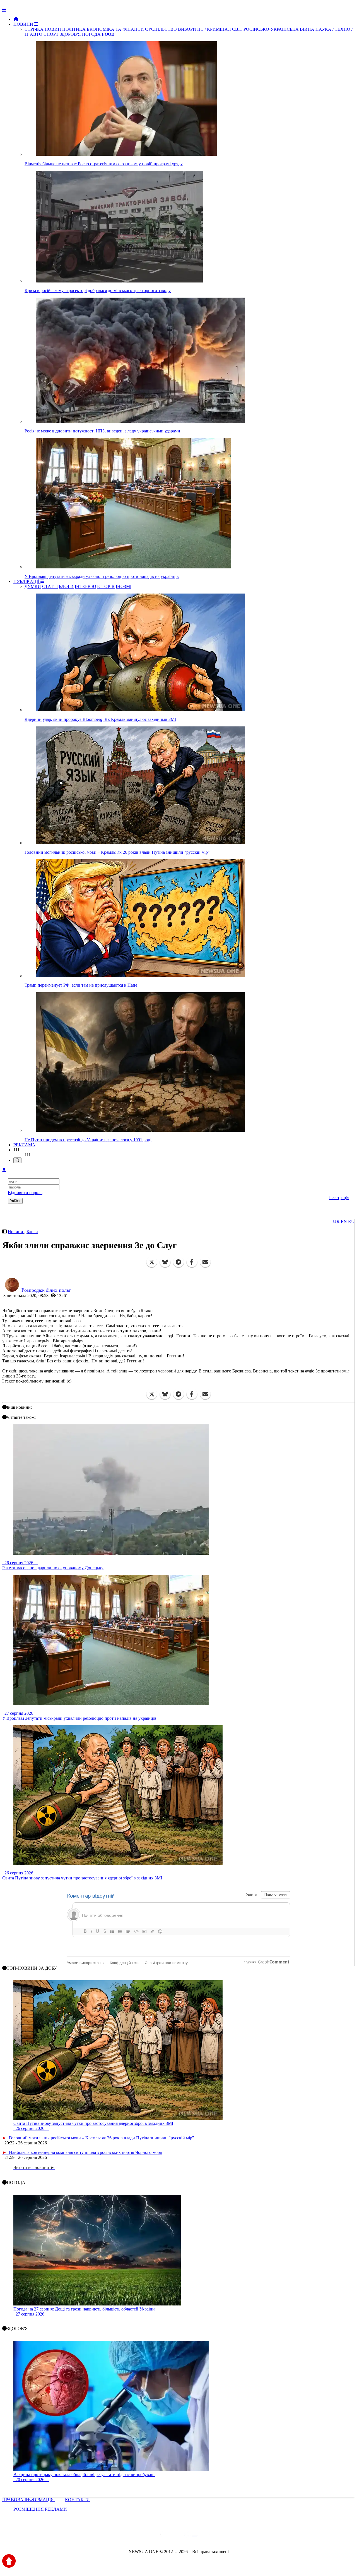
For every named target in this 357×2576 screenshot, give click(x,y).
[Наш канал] (209, 2536)
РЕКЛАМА (24, 1145)
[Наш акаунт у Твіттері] (136, 2536)
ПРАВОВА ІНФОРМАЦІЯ (29, 2500)
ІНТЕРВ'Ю (85, 586)
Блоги (32, 1232)
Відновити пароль (25, 1193)
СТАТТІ (50, 586)
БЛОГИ (66, 586)
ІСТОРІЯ (106, 586)
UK (336, 1222)
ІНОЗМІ (124, 586)
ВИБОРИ (187, 29)
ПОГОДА (91, 34)
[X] (152, 1262)
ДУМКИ (33, 586)
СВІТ (237, 29)
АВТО (36, 34)
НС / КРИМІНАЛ (214, 29)
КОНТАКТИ (77, 2500)
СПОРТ (51, 34)
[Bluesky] (165, 1262)
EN (344, 1222)
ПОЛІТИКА (74, 29)
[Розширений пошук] (17, 1160)
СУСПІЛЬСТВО (161, 29)
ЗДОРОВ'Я (70, 34)
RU (351, 1222)
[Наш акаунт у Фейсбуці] (162, 2536)
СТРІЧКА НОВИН (43, 29)
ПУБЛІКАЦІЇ (27, 581)
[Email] (205, 1262)
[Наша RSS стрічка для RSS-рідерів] (222, 2536)
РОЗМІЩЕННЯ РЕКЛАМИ (40, 2509)
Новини (16, 1232)
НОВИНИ (24, 24)
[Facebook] (192, 1262)
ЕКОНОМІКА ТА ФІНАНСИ (115, 29)
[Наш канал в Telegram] (175, 2536)
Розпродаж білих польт (46, 1290)
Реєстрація (339, 1198)
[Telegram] (178, 1262)
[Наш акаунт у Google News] (191, 2536)
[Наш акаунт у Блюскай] (150, 2536)
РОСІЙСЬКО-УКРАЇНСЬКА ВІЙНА (279, 29)
